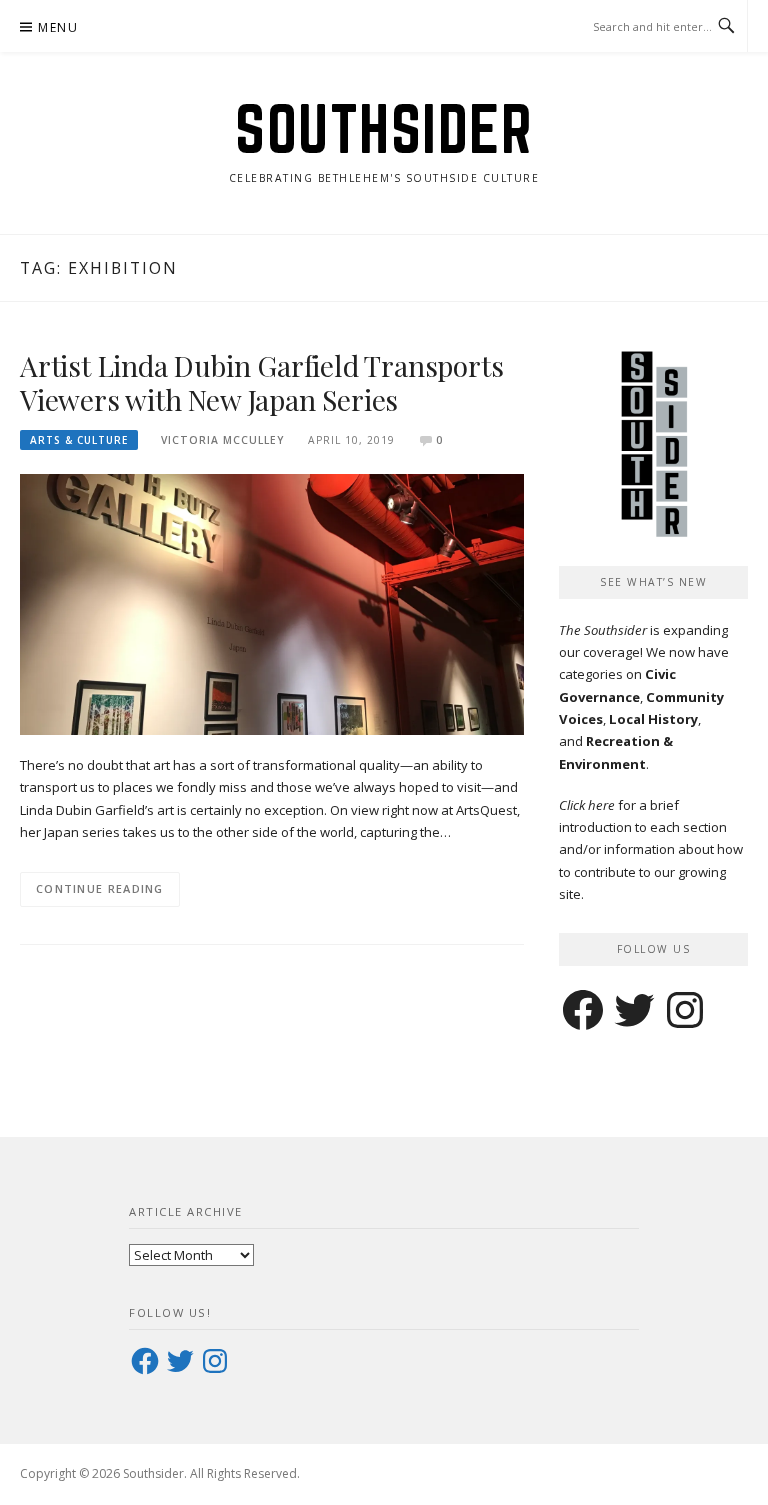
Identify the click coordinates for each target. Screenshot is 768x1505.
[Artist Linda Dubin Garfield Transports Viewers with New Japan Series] (272, 603)
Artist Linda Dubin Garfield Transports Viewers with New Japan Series (261, 382)
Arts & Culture (79, 440)
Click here (587, 805)
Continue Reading (100, 888)
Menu (58, 27)
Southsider (384, 128)
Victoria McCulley (222, 440)
